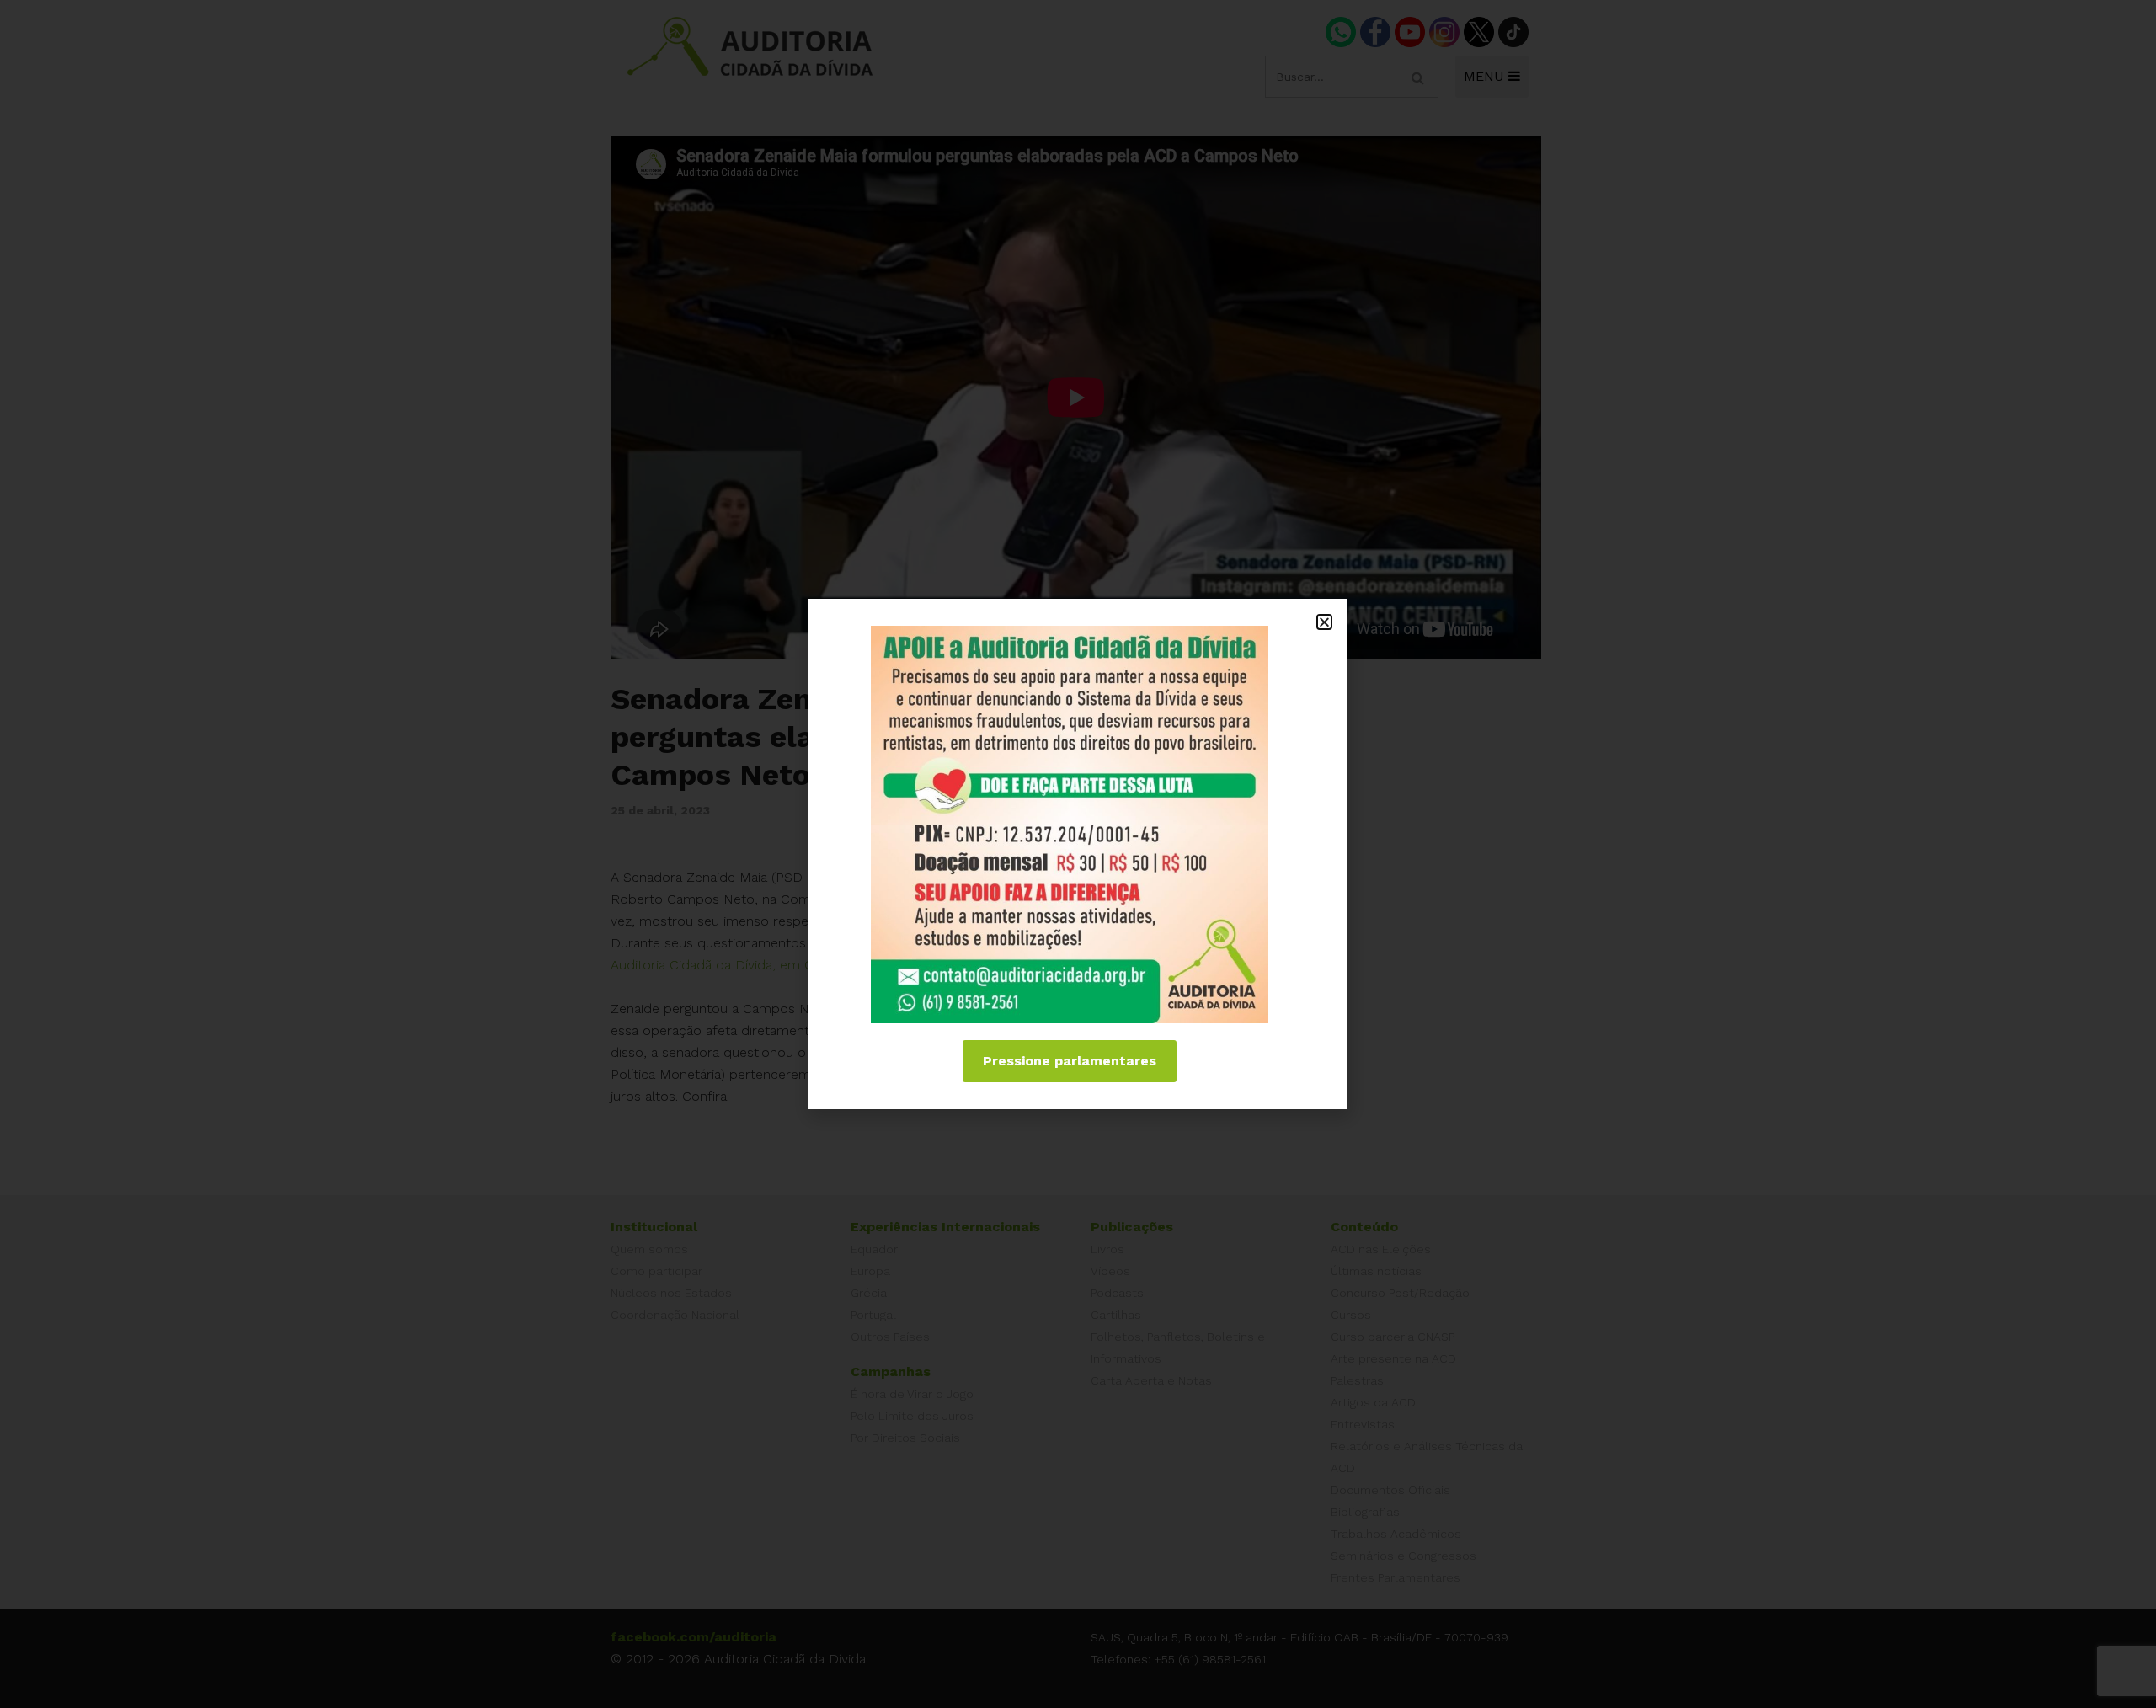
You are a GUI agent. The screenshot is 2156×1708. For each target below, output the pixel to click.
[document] (1078, 854)
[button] (1324, 622)
